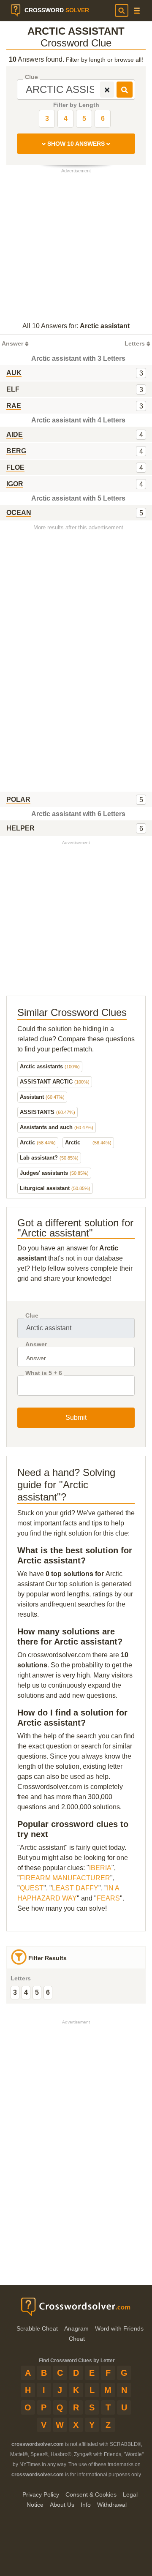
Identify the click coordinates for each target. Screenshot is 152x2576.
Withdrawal (112, 2505)
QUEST (32, 1888)
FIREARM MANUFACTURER (65, 1878)
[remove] (107, 90)
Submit (76, 1417)
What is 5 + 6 (44, 1373)
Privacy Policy (41, 2494)
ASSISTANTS (47, 1112)
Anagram (76, 2328)
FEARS (108, 1898)
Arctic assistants (50, 1066)
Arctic (38, 1142)
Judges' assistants (54, 1173)
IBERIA (100, 1868)
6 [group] (48, 1992)
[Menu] (137, 11)
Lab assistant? (49, 1158)
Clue (31, 77)
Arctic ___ (88, 1142)
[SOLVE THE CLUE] (125, 90)
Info (86, 2505)
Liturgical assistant (55, 1188)
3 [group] (15, 1992)
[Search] (122, 11)
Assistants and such (57, 1127)
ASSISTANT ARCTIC (55, 1082)
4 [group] (26, 1992)
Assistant (42, 1097)
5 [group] (37, 1992)
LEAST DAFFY (75, 1888)
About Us (62, 2505)
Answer (36, 1344)
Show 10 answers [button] (76, 144)
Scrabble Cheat (37, 2328)
